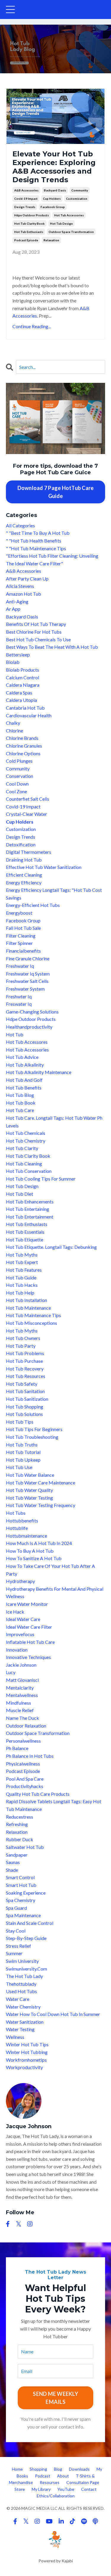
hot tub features (24, 1270)
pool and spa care (25, 1779)
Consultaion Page (83, 2482)
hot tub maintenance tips (33, 1315)
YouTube (66, 2489)
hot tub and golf (24, 1080)
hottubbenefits (22, 1521)
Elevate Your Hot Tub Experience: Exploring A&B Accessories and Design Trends (54, 167)
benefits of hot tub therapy (36, 624)
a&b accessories (26, 190)
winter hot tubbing (27, 2052)
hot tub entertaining (28, 1209)
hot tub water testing (29, 1498)
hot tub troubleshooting (32, 1437)
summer (14, 1953)
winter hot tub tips (27, 2044)
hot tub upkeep (23, 1460)
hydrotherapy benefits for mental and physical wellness (55, 1593)
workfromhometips (26, 2060)
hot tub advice (22, 1057)
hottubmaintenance (26, 1536)
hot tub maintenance (28, 1308)
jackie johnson (21, 1665)
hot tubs (16, 1513)
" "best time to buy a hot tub (38, 533)
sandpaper (17, 1855)
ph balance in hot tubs (30, 1756)
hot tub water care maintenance (41, 1483)
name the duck (22, 1718)
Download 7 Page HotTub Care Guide (56, 492)
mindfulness (18, 1703)
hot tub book (21, 1103)
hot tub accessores (27, 1042)
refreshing (17, 1824)
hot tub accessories (69, 215)
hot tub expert (22, 1262)
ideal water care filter (29, 1627)
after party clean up (27, 579)
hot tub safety (22, 1384)
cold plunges (19, 761)
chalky (13, 723)
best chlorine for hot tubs (34, 632)
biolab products (22, 670)
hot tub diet (20, 1194)
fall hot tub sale (23, 928)
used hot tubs (21, 1991)
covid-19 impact (26, 199)
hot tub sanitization (27, 1399)
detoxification (21, 844)
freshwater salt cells (27, 981)
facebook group (53, 207)
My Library (41, 2489)
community (80, 190)
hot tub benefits (24, 1088)
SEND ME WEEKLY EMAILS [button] (55, 2398)
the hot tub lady (24, 1976)
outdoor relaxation (26, 1726)
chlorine (15, 731)
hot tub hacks (22, 1285)
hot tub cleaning (24, 1164)
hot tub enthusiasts (29, 232)
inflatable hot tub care (30, 1642)
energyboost (19, 913)
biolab (13, 662)
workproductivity (24, 2067)
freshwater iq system (28, 974)
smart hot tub (21, 1885)
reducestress (20, 1817)
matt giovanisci (22, 1680)
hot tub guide (21, 1277)
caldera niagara (23, 685)
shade (12, 1870)
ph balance (17, 1748)
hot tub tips (20, 1422)
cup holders (52, 199)
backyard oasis (55, 190)
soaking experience (26, 1893)
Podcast (43, 2476)
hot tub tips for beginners (34, 1429)
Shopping (38, 2469)
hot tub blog (20, 1095)
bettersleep (18, 655)
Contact (89, 2489)
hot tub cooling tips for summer (41, 1179)
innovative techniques (28, 1657)
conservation (20, 776)
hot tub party (21, 1346)
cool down (17, 784)
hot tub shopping (25, 1407)
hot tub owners (23, 1338)
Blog (58, 2469)
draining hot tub (24, 860)
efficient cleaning (24, 875)
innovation (17, 1650)
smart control (20, 1877)
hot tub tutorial (23, 1452)
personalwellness (23, 1741)
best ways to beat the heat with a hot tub (52, 647)
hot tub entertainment (30, 1217)
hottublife (17, 1528)
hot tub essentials (25, 1232)
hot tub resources (26, 1376)
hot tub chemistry (26, 1141)
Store (20, 2489)
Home (17, 2469)
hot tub (15, 1034)
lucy (11, 1672)
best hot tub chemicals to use (38, 639)
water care (18, 1999)
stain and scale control (30, 1923)
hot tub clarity (22, 1148)
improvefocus (20, 1634)
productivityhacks (25, 1786)
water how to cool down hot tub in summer (53, 2014)
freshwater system (25, 989)
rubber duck (20, 1839)
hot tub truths (22, 1445)
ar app (13, 609)
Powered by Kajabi (56, 2561)
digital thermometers (29, 852)
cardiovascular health (29, 715)
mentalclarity (20, 1688)
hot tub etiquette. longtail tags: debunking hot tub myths (51, 1251)
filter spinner (19, 943)
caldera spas (19, 693)
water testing (20, 2029)
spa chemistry (21, 1900)
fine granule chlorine (28, 958)
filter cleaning (21, 936)
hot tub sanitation (25, 1391)
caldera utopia (21, 700)
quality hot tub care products (38, 1794)
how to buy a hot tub (30, 1551)
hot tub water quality (29, 1490)
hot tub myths (22, 1331)
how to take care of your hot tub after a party (50, 1570)
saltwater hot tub (25, 1847)
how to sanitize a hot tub (34, 1558)
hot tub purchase (24, 1361)
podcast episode (26, 240)
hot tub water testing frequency (41, 1505)
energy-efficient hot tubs (33, 905)
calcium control (22, 677)
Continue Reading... (32, 326)
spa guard (16, 1908)
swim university (22, 1961)
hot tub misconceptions (32, 1323)
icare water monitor (27, 1604)
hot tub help (20, 1293)
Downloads (79, 2469)
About (63, 2476)
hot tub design (61, 223)
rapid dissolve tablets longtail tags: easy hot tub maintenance (54, 1805)
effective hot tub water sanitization (44, 867)
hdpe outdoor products (32, 215)
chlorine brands (22, 738)
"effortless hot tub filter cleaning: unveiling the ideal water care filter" (52, 560)
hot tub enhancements (30, 1201)
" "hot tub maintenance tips (36, 548)
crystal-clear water (26, 814)
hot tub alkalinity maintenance (39, 1072)
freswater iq (19, 1004)
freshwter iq (19, 996)
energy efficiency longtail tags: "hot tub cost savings (54, 894)
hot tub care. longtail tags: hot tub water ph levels (54, 1122)
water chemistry (23, 2007)
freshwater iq (20, 966)
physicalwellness (23, 1764)
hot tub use (19, 1467)
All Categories (20, 525)
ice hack (15, 1612)
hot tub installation (26, 1300)
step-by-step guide (26, 1938)
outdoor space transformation (71, 232)
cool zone (16, 791)
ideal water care (23, 1619)
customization (77, 199)
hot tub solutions (24, 1414)
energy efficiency (24, 882)
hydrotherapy (20, 1581)
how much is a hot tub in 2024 (39, 1543)
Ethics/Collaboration (56, 2496)
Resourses (50, 2482)
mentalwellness (22, 1695)
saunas (13, 1862)
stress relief (18, 1946)
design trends (25, 207)
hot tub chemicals (26, 1133)
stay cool (16, 1931)
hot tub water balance (30, 1475)
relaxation (51, 240)
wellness (15, 2037)
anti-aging (17, 601)
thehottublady (21, 1984)
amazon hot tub (24, 594)
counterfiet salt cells (28, 799)
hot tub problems (25, 1353)
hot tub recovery (25, 1369)
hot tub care (20, 1110)
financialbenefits (23, 951)
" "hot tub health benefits (34, 541)
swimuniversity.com (26, 1969)
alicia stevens (20, 586)
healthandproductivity (29, 1027)
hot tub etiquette (25, 1239)
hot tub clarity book (29, 223)
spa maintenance (23, 1915)
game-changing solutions (32, 1012)
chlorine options (23, 753)
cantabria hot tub (25, 708)
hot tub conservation (29, 1171)
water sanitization (25, 2022)
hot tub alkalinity (25, 1065)
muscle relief (20, 1710)
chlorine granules (24, 746)
